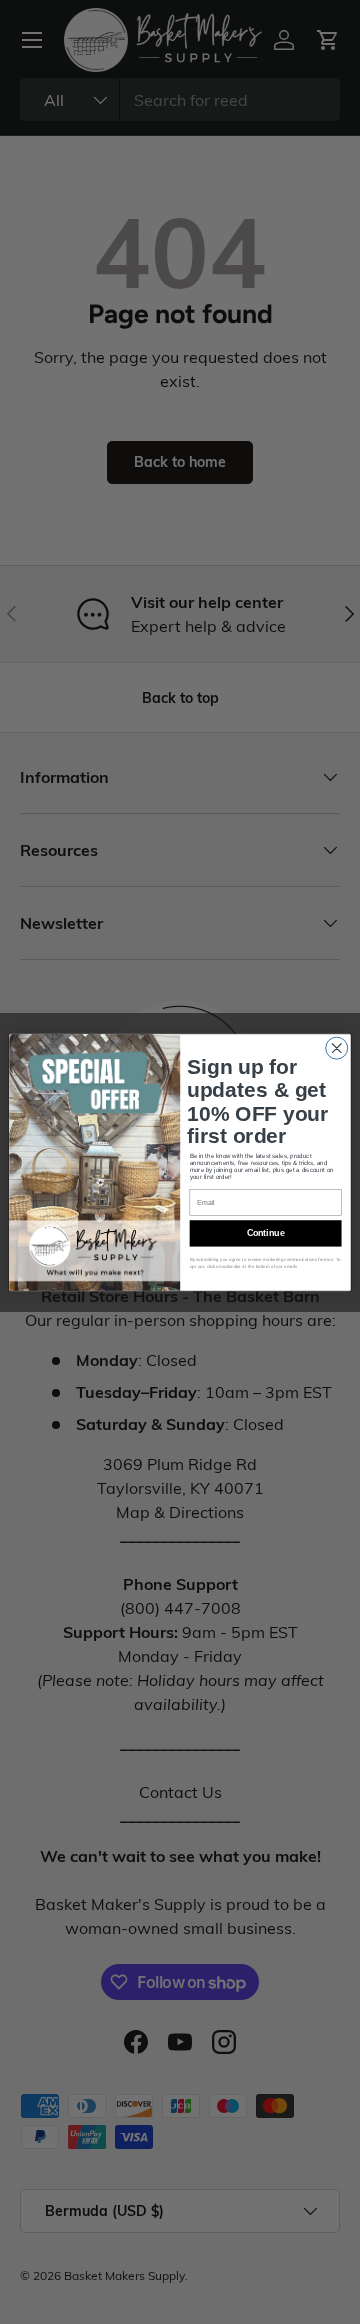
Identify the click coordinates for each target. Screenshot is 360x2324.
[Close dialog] (337, 1048)
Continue (266, 1233)
